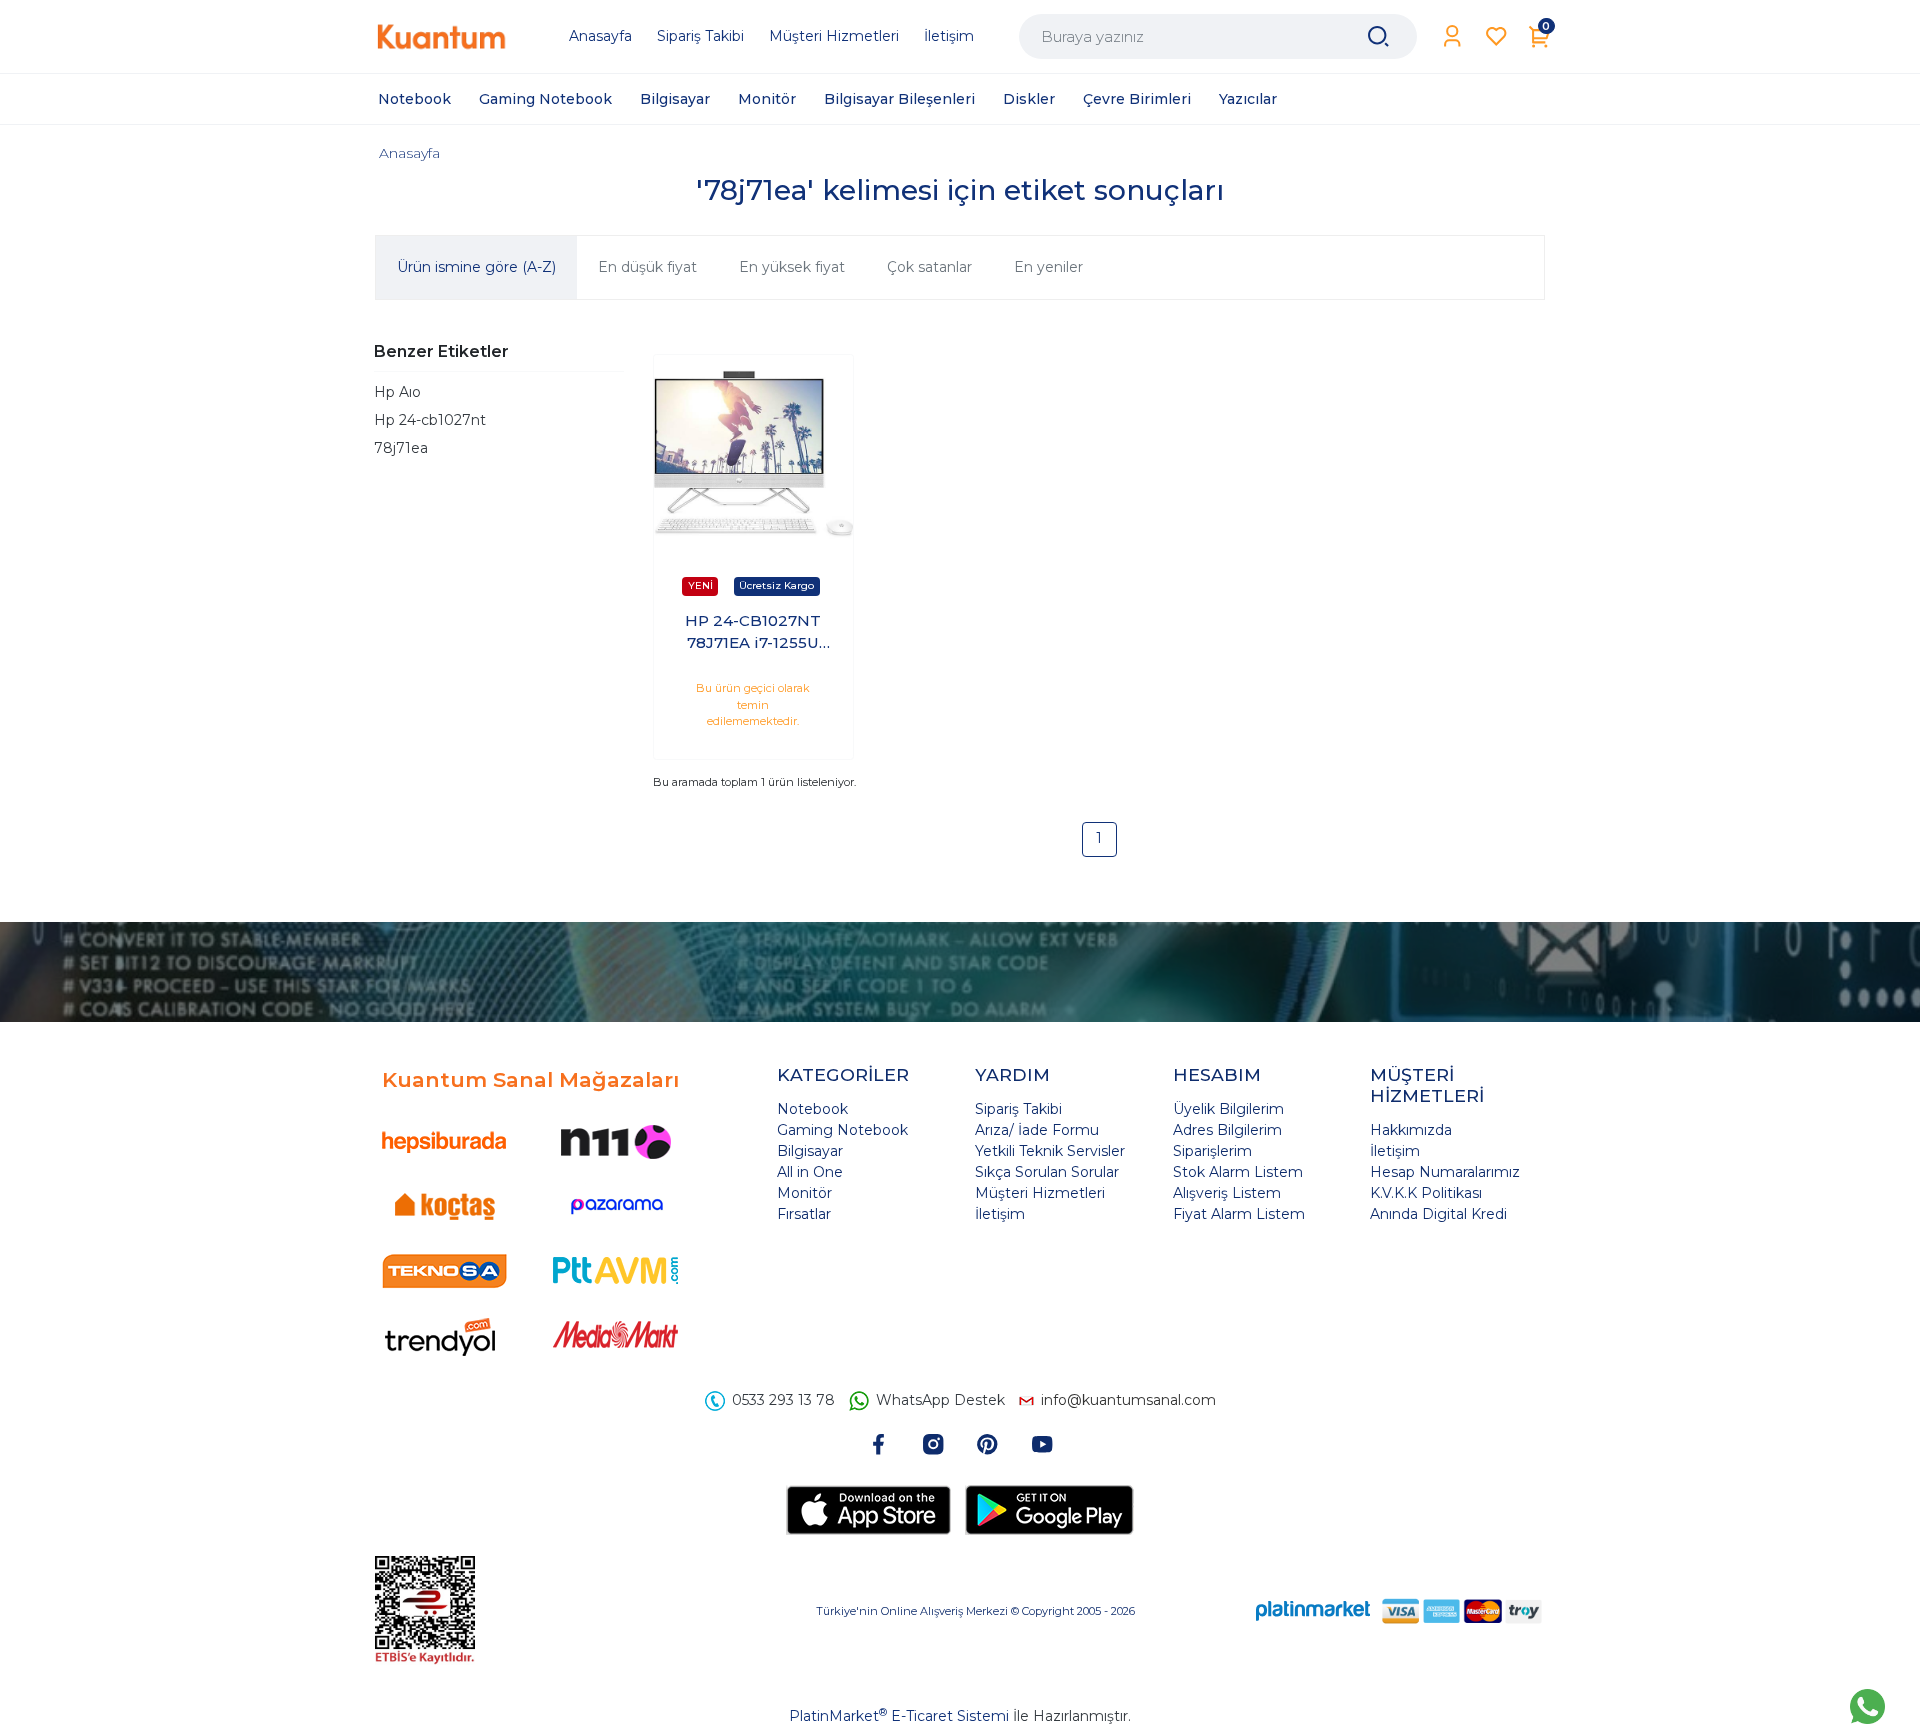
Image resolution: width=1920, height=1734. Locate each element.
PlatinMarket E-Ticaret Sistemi (899, 1716)
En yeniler (1048, 267)
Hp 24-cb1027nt (430, 420)
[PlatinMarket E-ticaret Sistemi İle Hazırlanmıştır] (1313, 1610)
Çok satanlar (929, 267)
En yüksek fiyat (792, 267)
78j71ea (401, 448)
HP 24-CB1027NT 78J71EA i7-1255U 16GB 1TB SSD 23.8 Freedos (753, 633)
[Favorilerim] (1496, 36)
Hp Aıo (397, 392)
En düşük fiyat (647, 267)
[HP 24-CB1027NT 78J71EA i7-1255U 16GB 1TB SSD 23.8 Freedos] (753, 454)
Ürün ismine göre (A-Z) (476, 267)
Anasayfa (409, 153)
